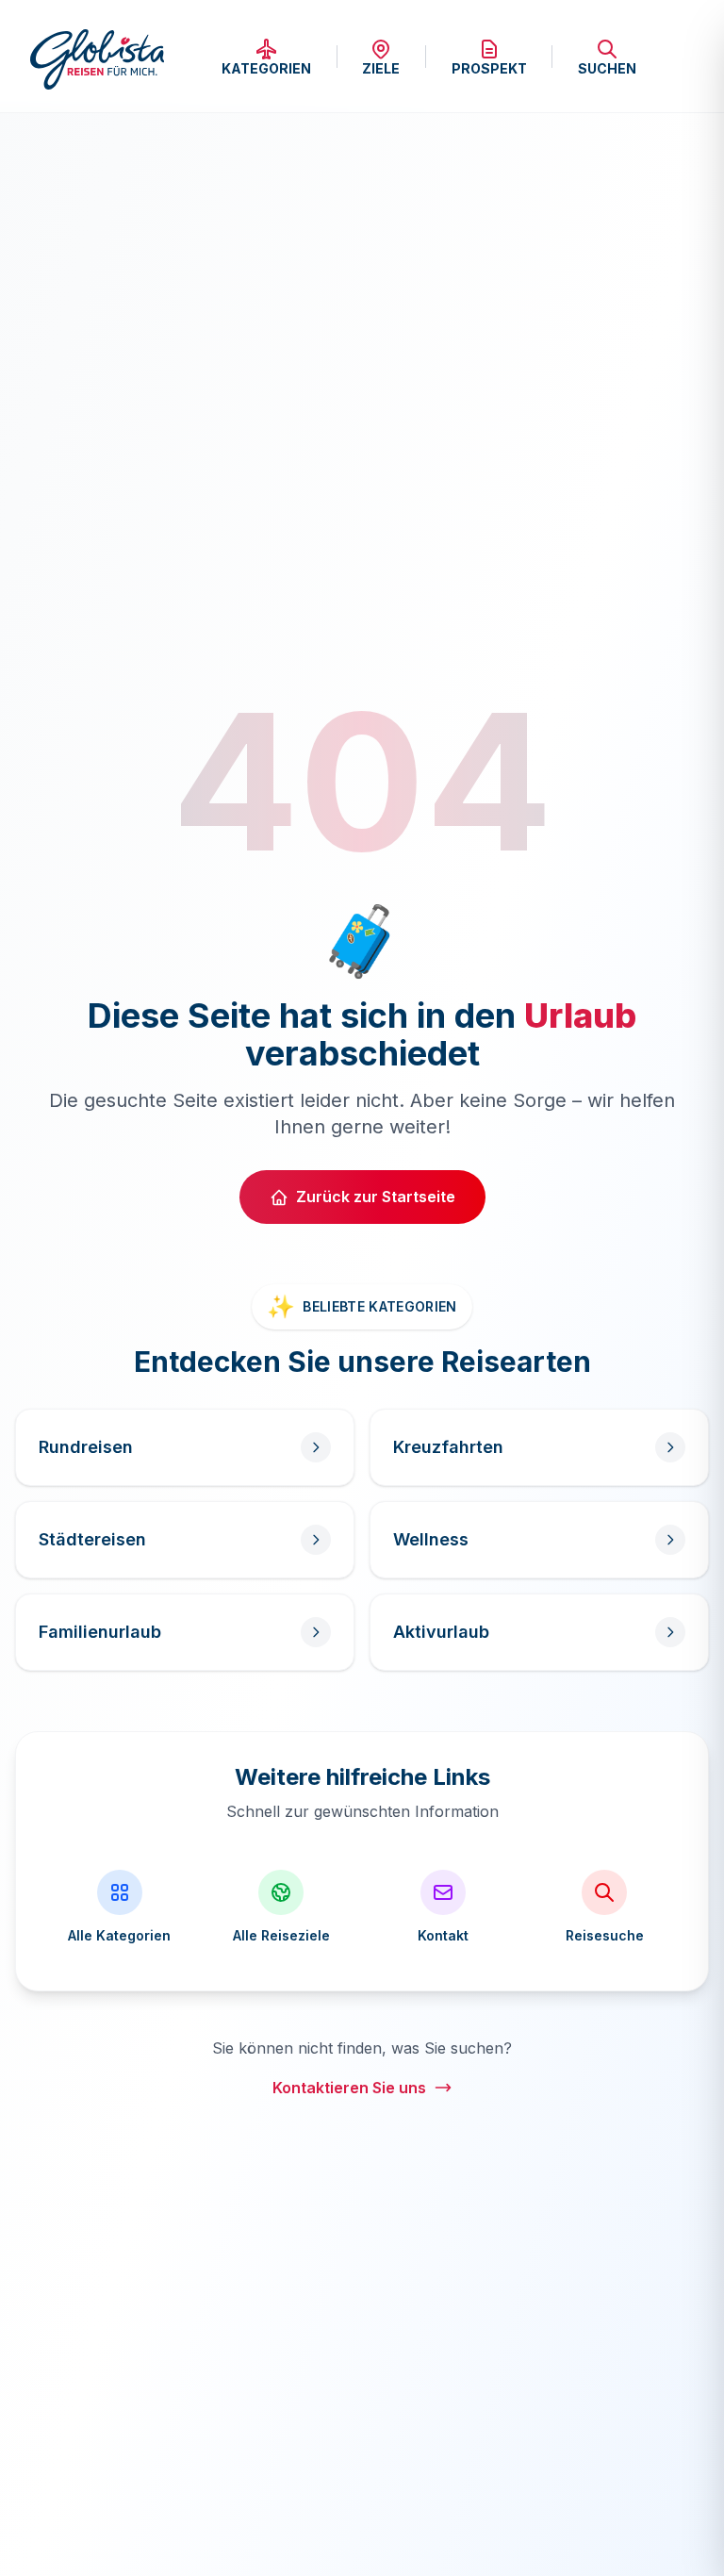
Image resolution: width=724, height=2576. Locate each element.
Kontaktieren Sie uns (349, 2088)
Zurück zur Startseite (376, 1197)
